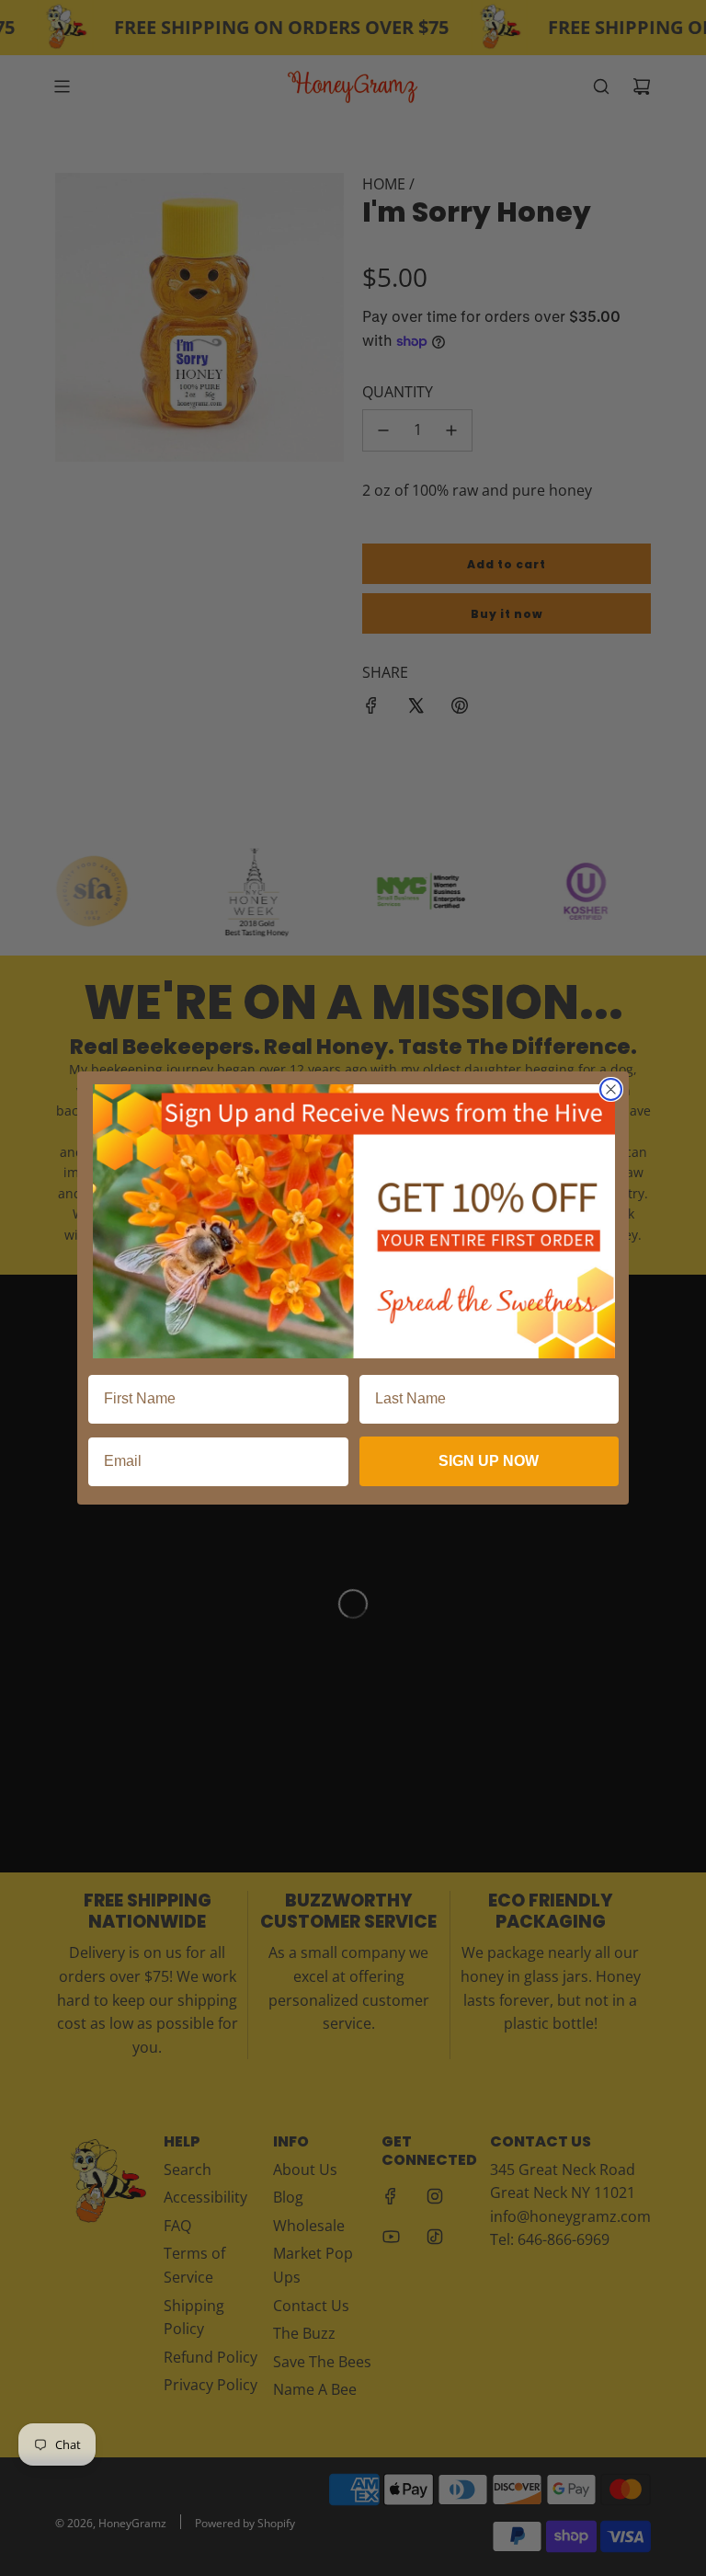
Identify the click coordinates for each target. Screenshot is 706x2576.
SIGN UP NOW (489, 1461)
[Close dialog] (611, 1089)
